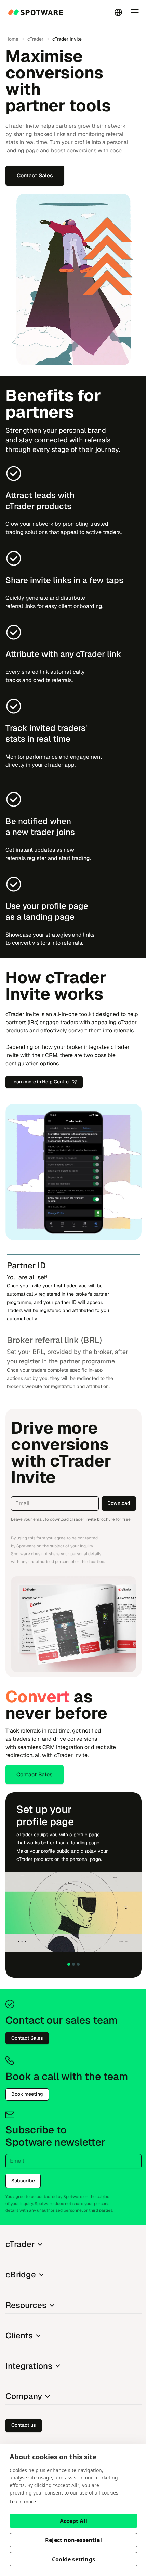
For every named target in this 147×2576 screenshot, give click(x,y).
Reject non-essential (73, 2540)
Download (119, 1503)
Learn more (23, 2502)
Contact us (24, 2425)
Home (12, 39)
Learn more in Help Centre (40, 1082)
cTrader (35, 39)
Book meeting (27, 2094)
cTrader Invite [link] (67, 39)
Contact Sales (35, 175)
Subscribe (23, 2181)
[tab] (73, 1291)
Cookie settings (73, 2559)
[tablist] (73, 1325)
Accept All (73, 2521)
